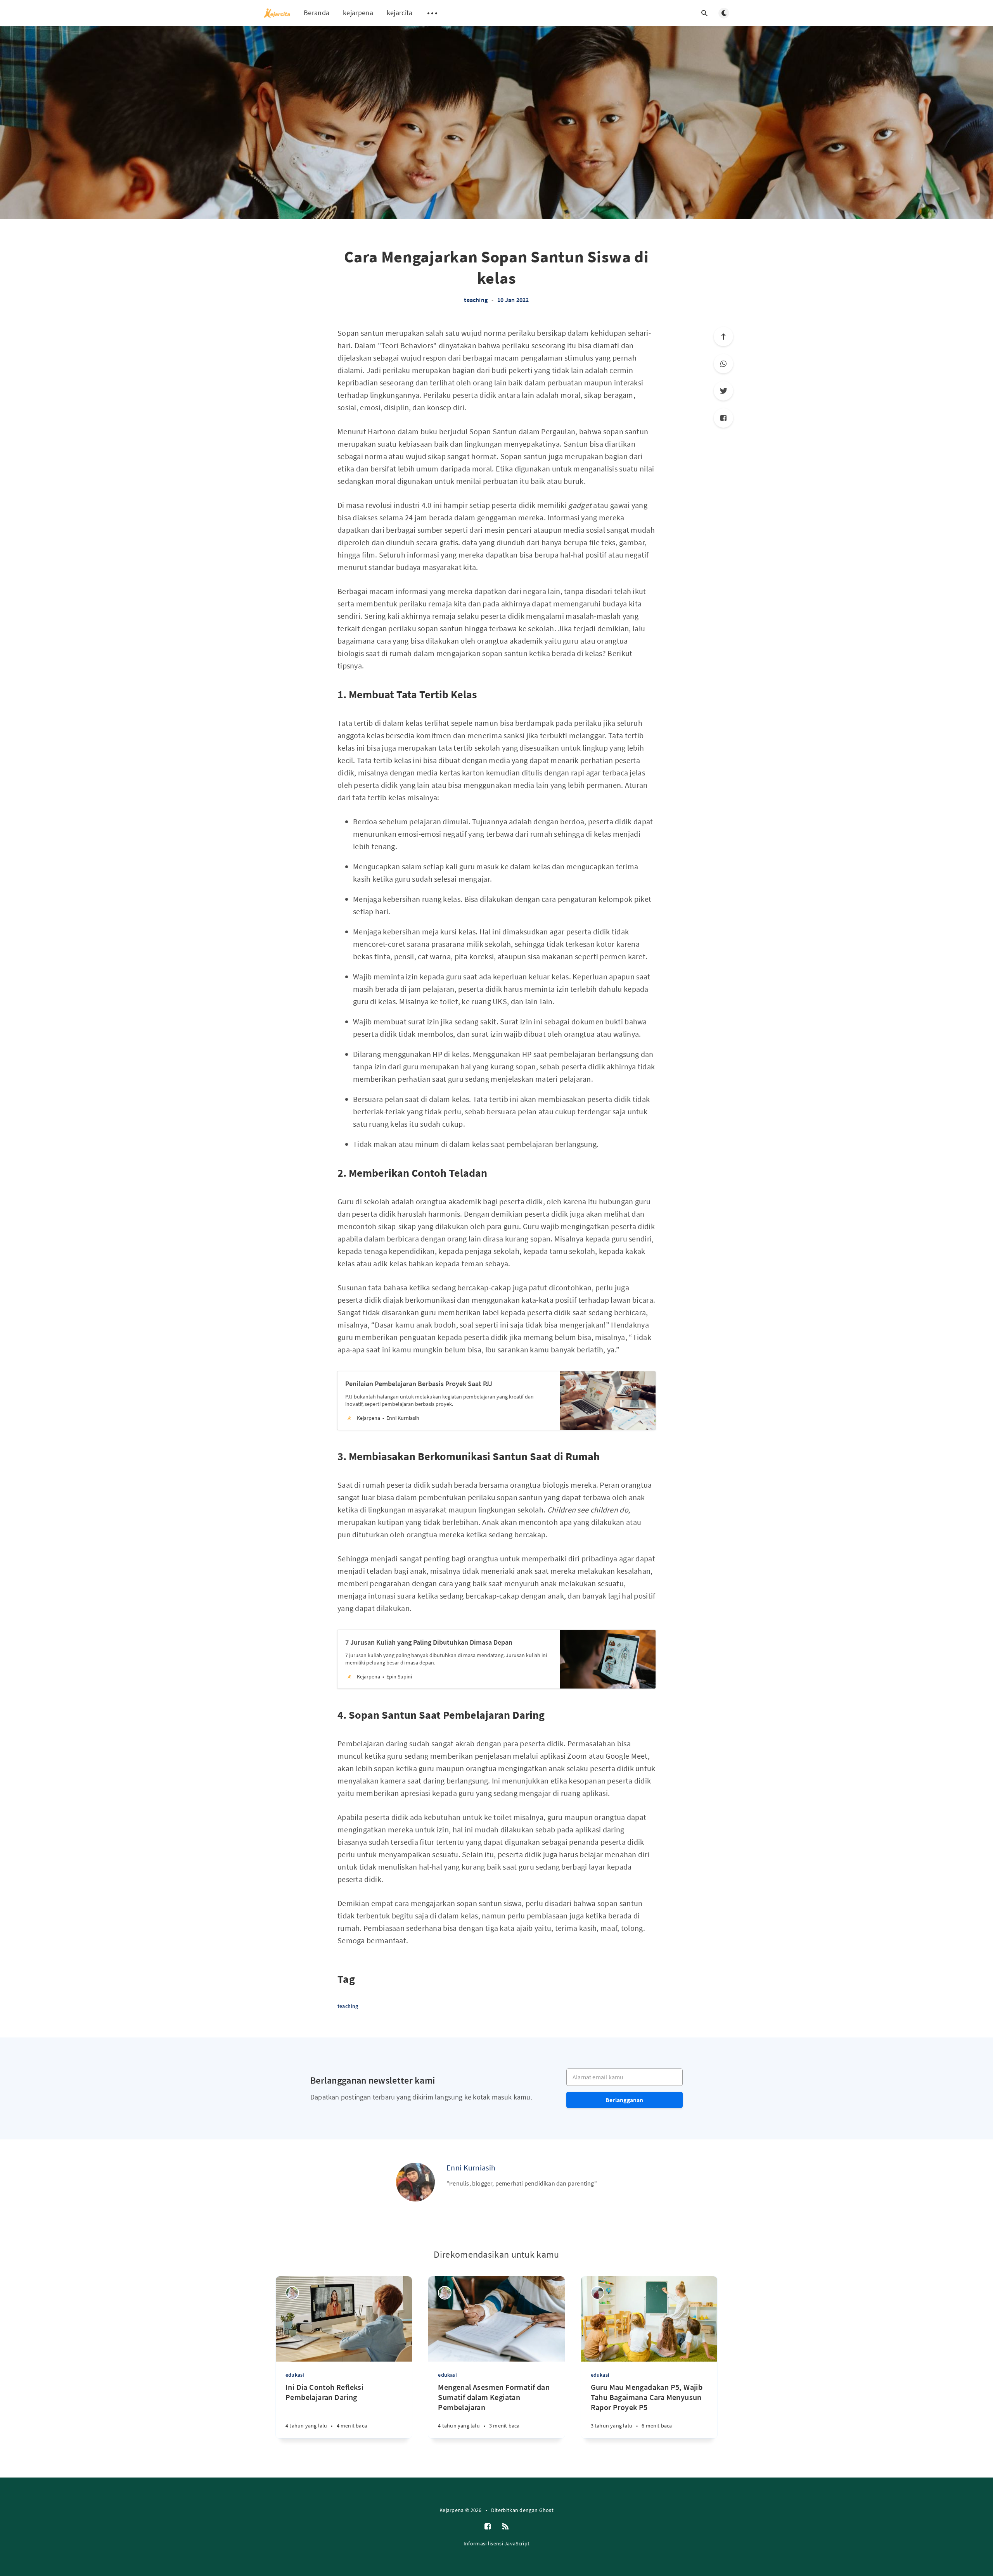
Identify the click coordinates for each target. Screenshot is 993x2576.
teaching (476, 300)
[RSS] (505, 2527)
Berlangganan (624, 2100)
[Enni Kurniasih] (415, 2182)
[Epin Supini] (292, 2293)
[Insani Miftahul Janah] (598, 2293)
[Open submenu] (432, 13)
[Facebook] (723, 418)
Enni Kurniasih (471, 2168)
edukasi (295, 2375)
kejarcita (400, 13)
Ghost (547, 2510)
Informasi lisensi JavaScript (496, 2543)
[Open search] (704, 13)
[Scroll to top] (723, 337)
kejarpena (358, 13)
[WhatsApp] (723, 364)
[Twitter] (723, 391)
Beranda (317, 13)
